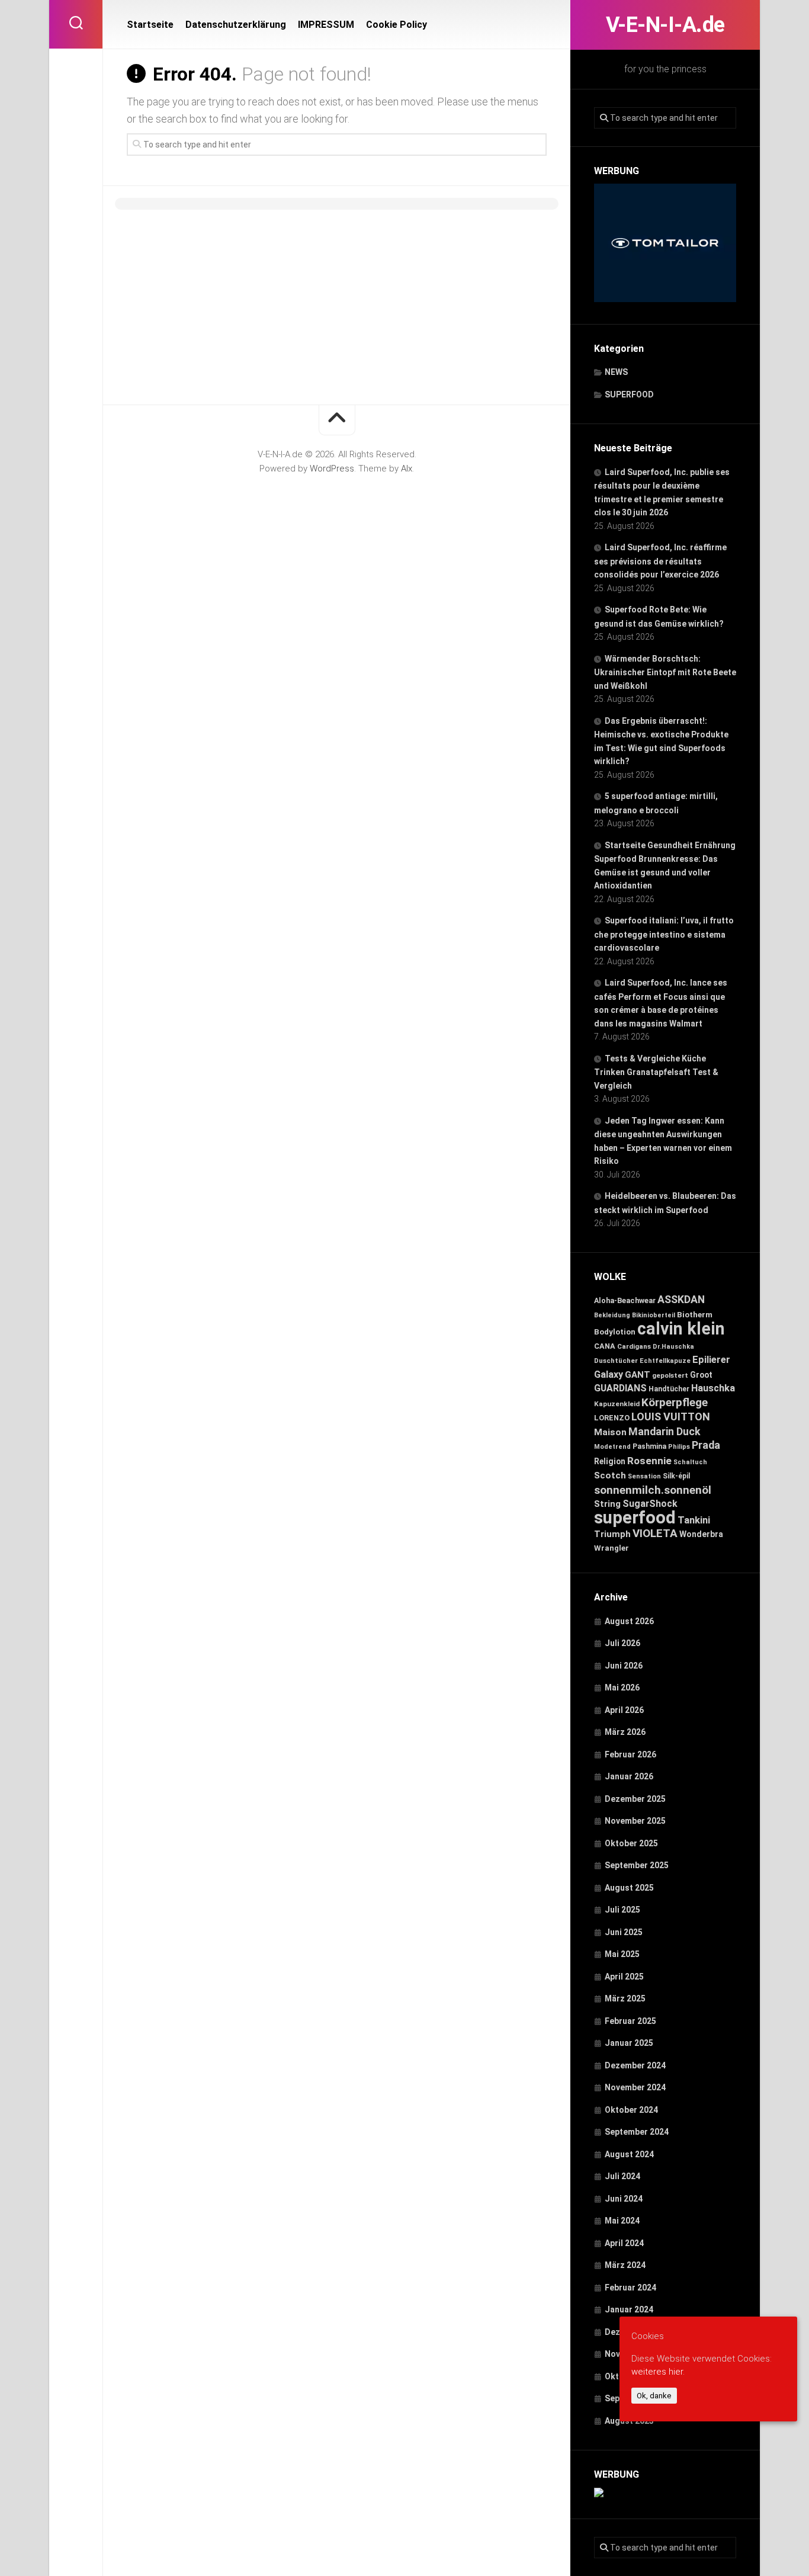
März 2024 (625, 2265)
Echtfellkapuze (665, 1361)
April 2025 (624, 1977)
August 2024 (629, 2154)
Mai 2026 (622, 1688)
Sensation (644, 1476)
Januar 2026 (629, 1776)
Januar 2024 (629, 2309)
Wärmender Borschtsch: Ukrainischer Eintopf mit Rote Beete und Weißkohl (665, 672)
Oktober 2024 (631, 2110)
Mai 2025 (622, 1954)
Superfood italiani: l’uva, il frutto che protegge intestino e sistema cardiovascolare (664, 934)
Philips (679, 1447)
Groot (701, 1375)
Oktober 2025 (631, 1843)
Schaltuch (690, 1462)
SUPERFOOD (629, 394)
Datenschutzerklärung (236, 25)
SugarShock (650, 1504)
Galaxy (609, 1374)
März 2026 (625, 1732)
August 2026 (629, 1621)
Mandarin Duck (664, 1432)
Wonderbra (701, 1534)
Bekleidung (612, 1315)
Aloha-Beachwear (625, 1300)
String (607, 1504)
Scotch (610, 1475)
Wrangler (611, 1548)
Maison (610, 1432)
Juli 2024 (622, 2176)
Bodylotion (615, 1332)
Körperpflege (675, 1402)
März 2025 (625, 1998)
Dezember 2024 (635, 2065)
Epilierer (711, 1360)
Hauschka (713, 1388)
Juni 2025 (624, 1932)
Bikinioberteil (654, 1315)
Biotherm (695, 1314)
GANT (638, 1375)
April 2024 (624, 2243)
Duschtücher (616, 1361)
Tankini (694, 1520)
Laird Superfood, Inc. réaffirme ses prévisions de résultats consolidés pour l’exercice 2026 (660, 561)
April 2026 (624, 1710)
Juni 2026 (624, 1666)
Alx (407, 469)
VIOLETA (655, 1533)
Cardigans (634, 1346)
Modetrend (612, 1447)
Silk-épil (676, 1476)
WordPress (332, 469)
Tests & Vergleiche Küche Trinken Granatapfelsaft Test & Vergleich (656, 1072)
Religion (610, 1461)
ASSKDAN (681, 1300)
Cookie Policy (397, 25)
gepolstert (670, 1375)
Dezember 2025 (635, 1799)
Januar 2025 (629, 2043)
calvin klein (681, 1329)
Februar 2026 (630, 1754)
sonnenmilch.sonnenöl (653, 1490)
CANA (605, 1346)
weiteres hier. (658, 2372)
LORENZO (612, 1418)
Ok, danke (654, 2396)
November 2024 (635, 2087)
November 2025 (635, 1821)
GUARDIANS (620, 1388)
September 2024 (637, 2132)
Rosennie (649, 1461)
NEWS (616, 372)
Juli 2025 (622, 1910)
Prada (706, 1445)
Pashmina (649, 1446)
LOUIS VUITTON (671, 1417)
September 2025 (637, 1865)
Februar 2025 (630, 2021)
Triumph (612, 1534)
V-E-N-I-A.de (665, 25)
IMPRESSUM (326, 25)
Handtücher (669, 1389)
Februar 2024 (630, 2288)
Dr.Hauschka (673, 1347)
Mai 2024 (622, 2221)
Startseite (150, 25)
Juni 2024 (624, 2199)
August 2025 (629, 1888)
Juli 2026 (622, 1643)
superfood (635, 1518)
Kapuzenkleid (617, 1404)
